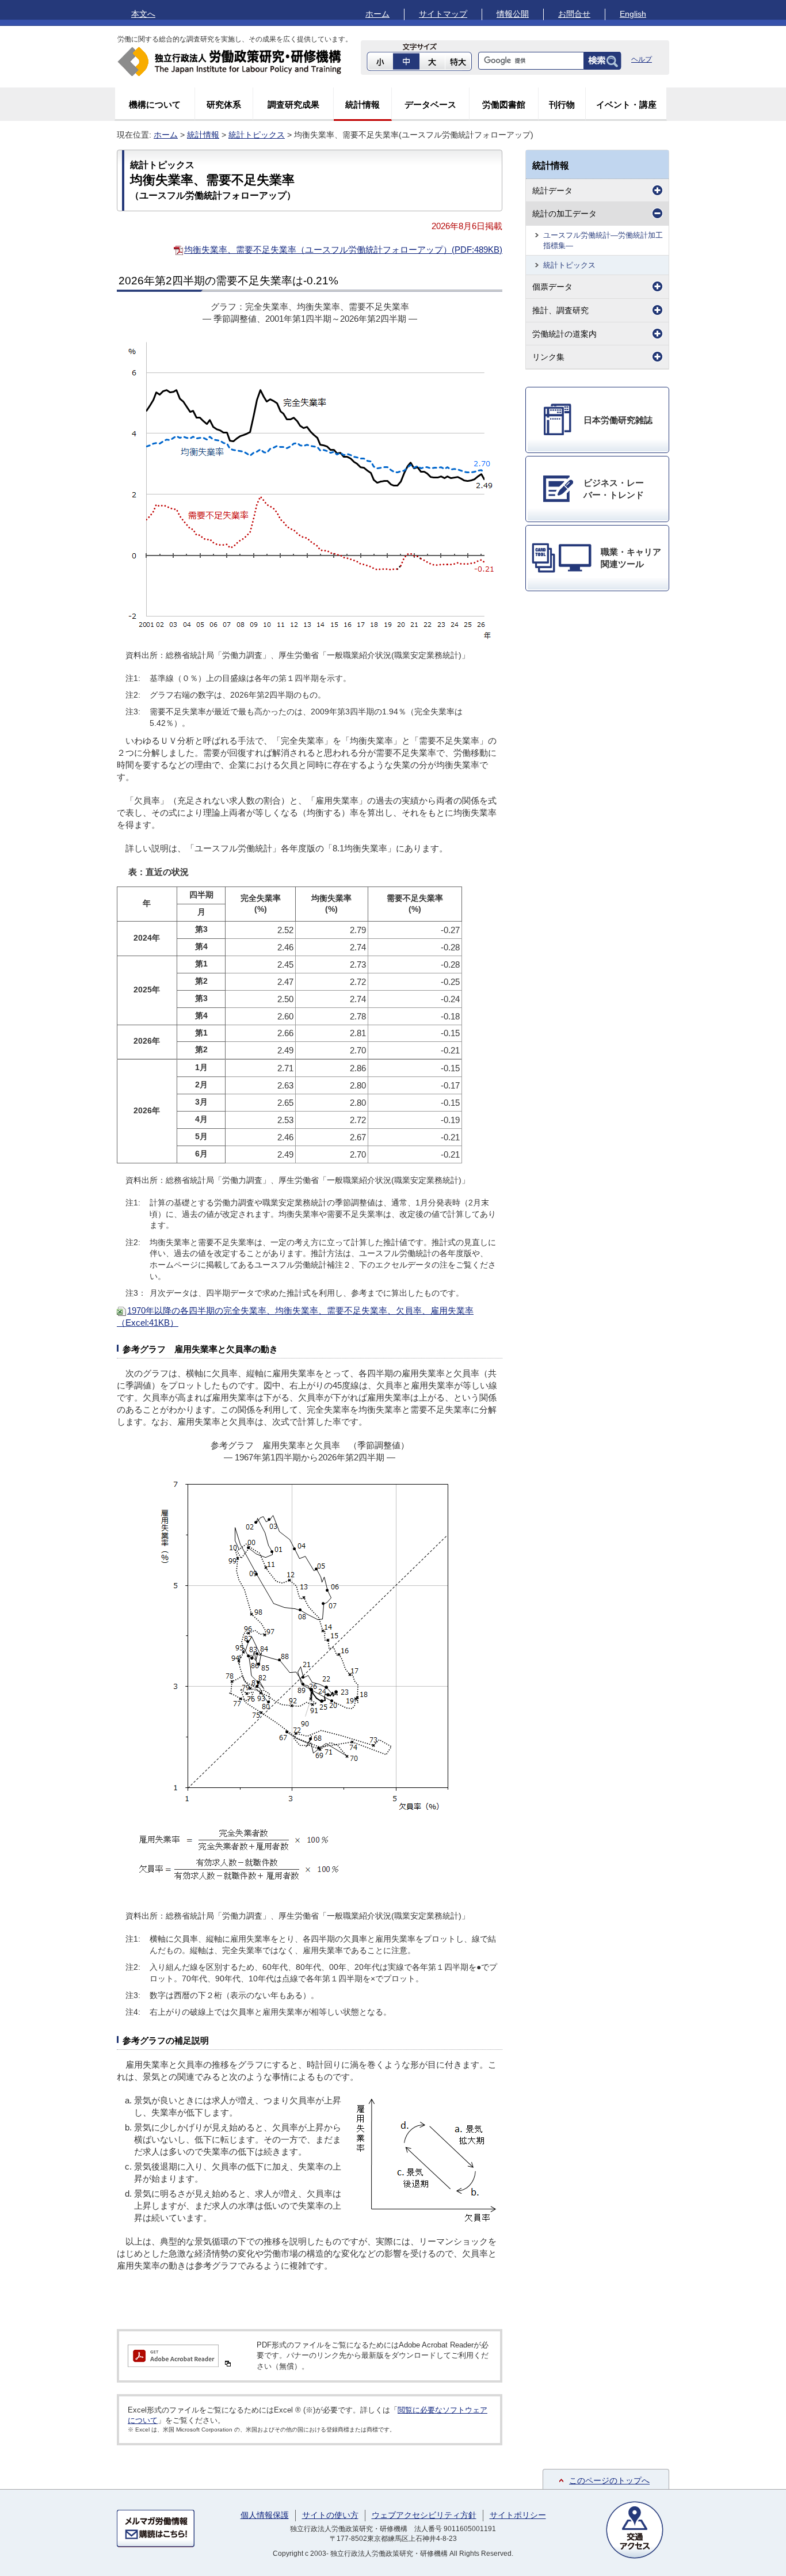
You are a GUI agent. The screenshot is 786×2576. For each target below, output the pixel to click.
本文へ (143, 14)
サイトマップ (443, 14)
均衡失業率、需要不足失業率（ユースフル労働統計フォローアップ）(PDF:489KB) (343, 250)
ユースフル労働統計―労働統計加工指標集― (603, 240)
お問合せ (574, 14)
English (633, 14)
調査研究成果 (293, 104)
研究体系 (224, 104)
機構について (155, 104)
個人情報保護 (265, 2515)
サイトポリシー (518, 2515)
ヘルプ (642, 59)
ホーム (377, 14)
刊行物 (562, 104)
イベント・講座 (626, 104)
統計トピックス (257, 135)
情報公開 (513, 14)
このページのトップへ (609, 2480)
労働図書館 (504, 104)
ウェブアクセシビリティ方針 (424, 2515)
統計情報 (363, 104)
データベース (430, 104)
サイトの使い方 (330, 2515)
